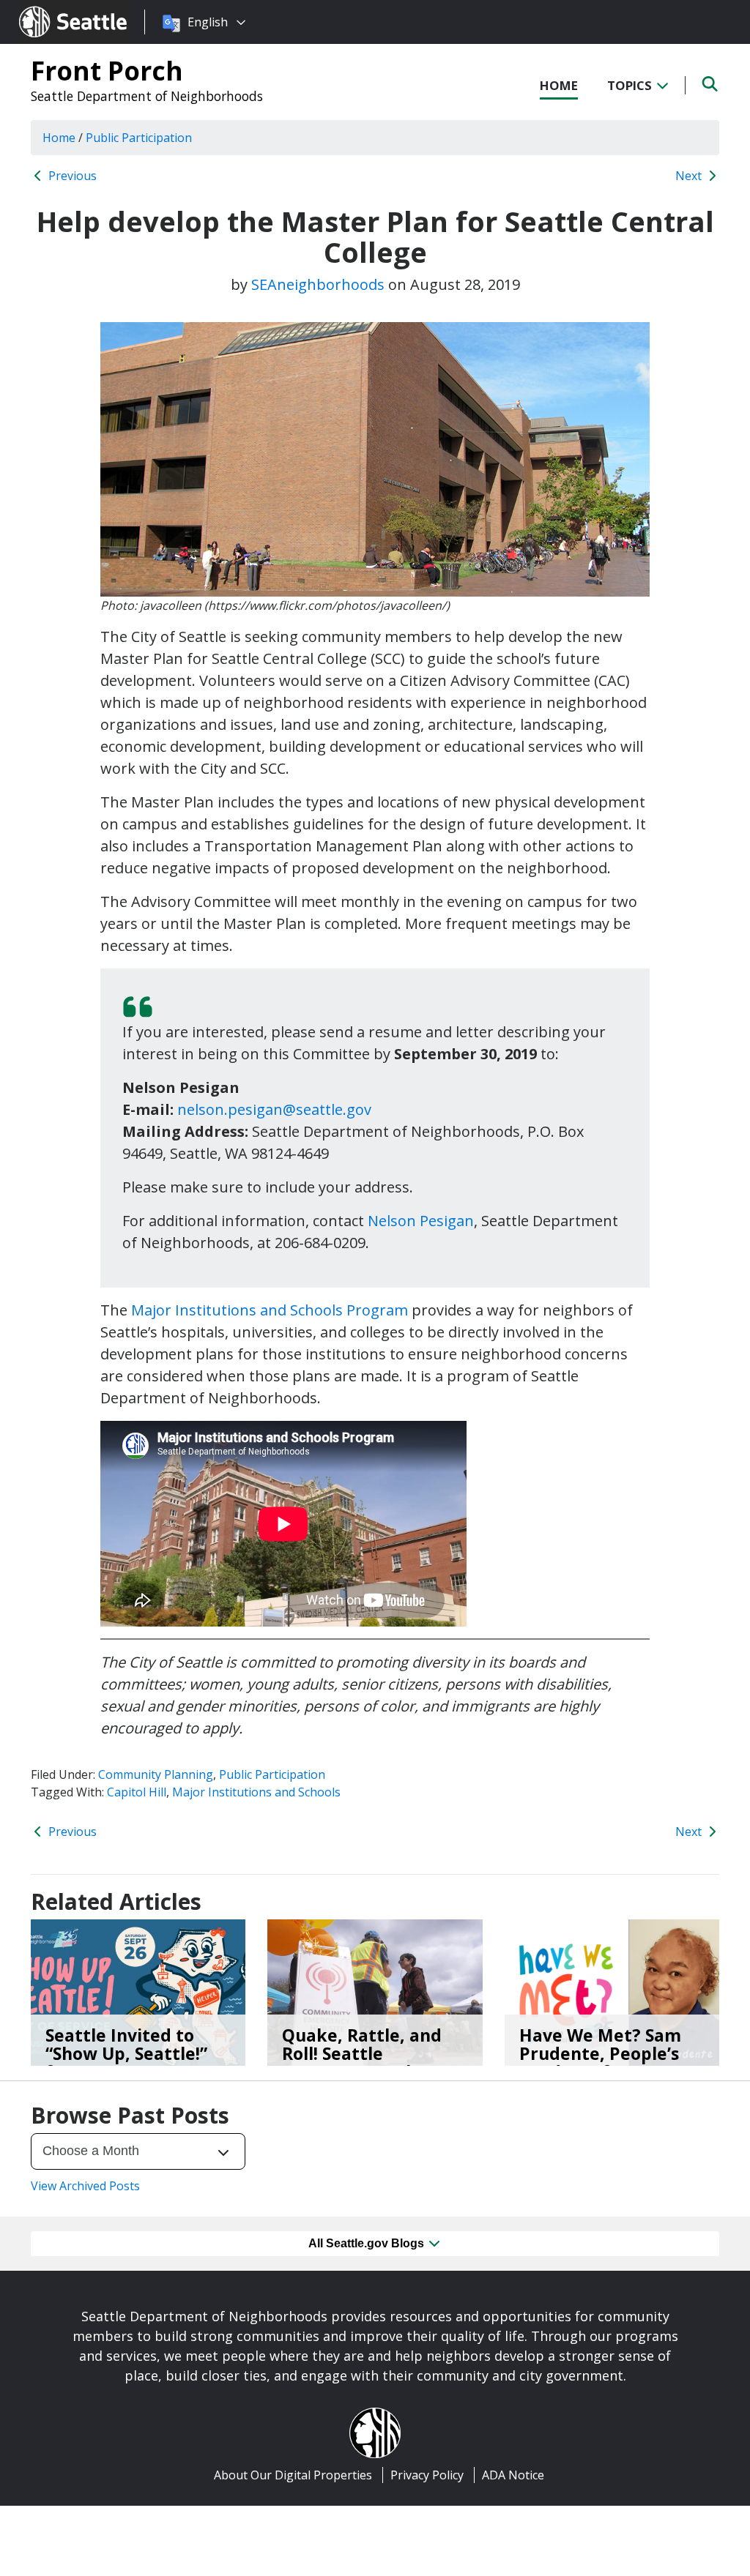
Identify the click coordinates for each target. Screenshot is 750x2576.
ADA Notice (513, 2475)
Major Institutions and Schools (256, 1792)
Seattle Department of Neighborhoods (147, 96)
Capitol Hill (137, 1792)
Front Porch (107, 70)
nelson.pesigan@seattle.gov (274, 1109)
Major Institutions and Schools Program (270, 1310)
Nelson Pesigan (421, 1221)
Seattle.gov (50, 8)
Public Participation (272, 1774)
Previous (71, 176)
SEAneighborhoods (318, 284)
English (208, 22)
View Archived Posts (85, 2186)
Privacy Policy (427, 2475)
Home (559, 85)
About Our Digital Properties (293, 2475)
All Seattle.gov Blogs (368, 2243)
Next (690, 176)
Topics (631, 85)
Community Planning (156, 1774)
